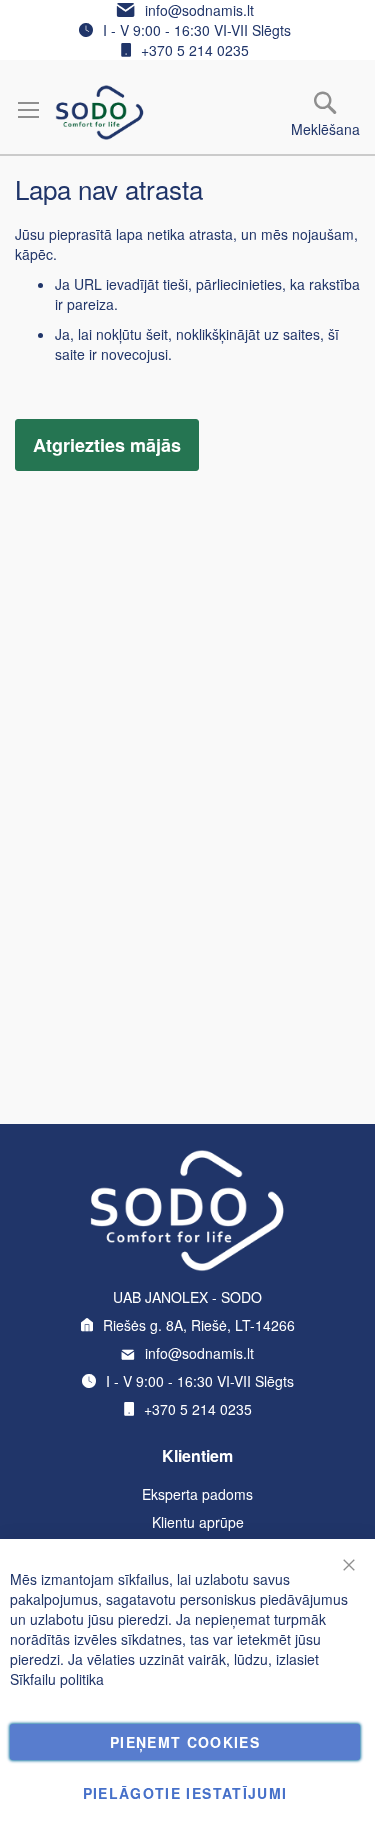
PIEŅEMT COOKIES (185, 1742)
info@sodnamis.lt (199, 10)
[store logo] (100, 112)
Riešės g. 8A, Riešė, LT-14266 (199, 1325)
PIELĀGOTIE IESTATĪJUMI (185, 1793)
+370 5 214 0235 (195, 50)
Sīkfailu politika (57, 1679)
